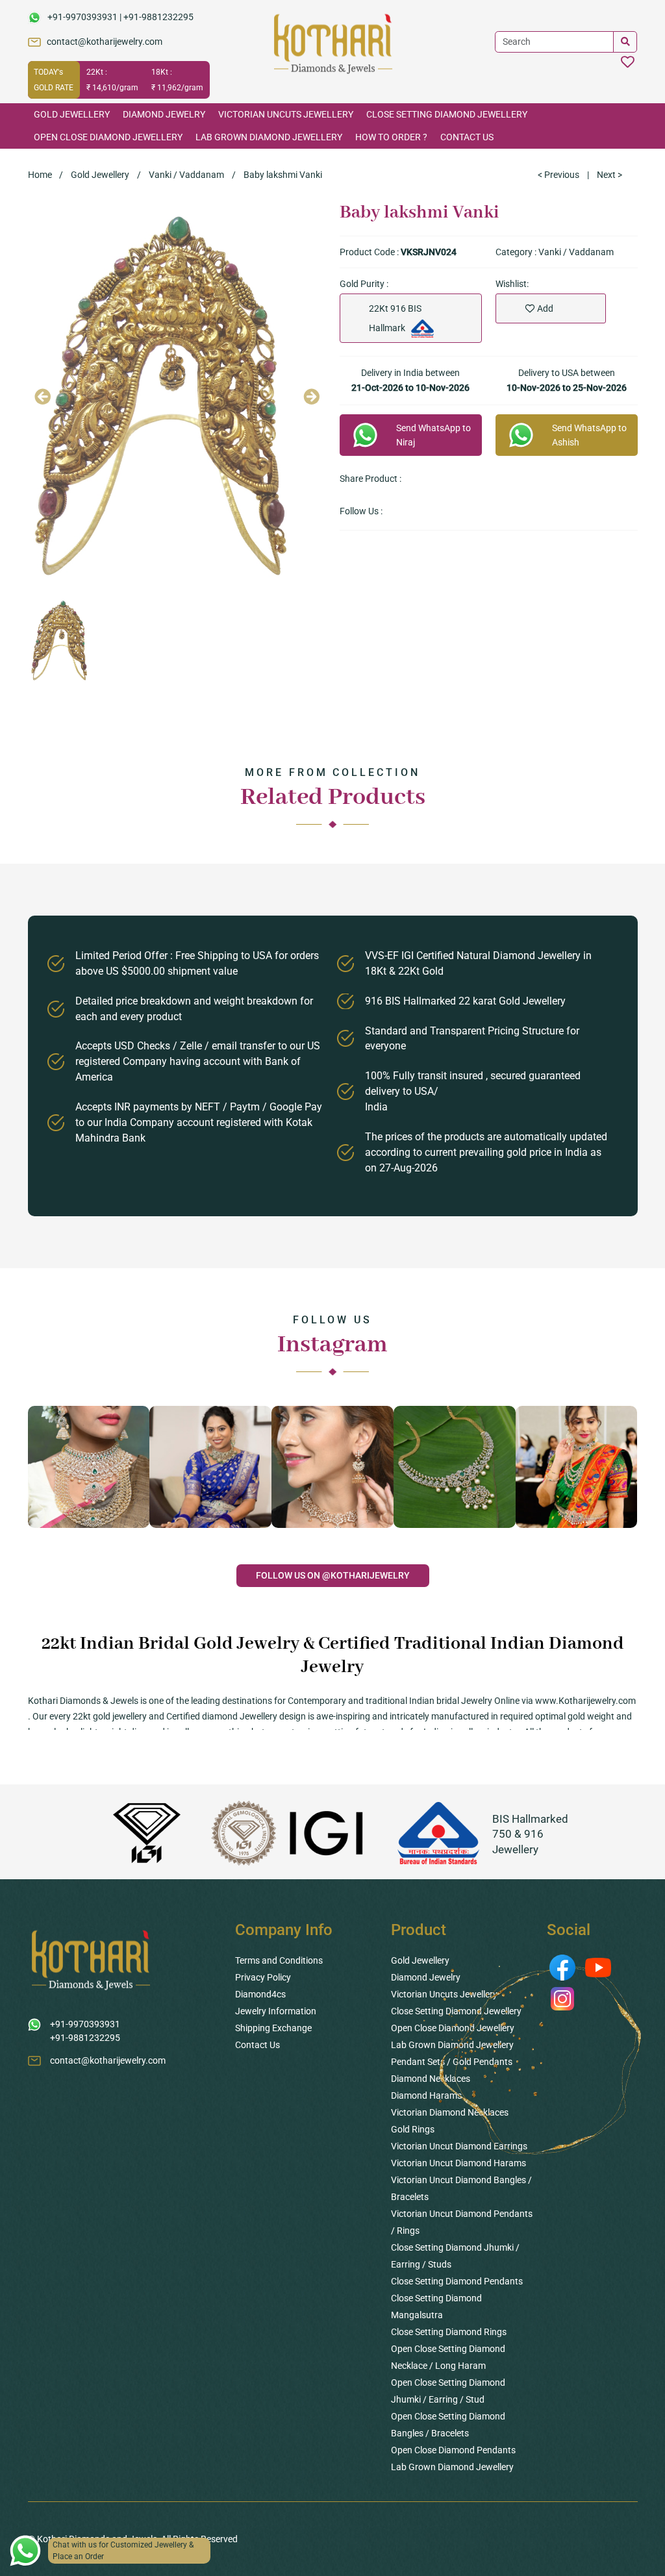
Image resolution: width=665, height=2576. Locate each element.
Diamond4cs (260, 1994)
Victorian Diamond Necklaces (450, 2112)
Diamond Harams (426, 2095)
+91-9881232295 (158, 17)
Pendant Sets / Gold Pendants (452, 2062)
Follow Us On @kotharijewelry (333, 1575)
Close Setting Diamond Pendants (457, 2281)
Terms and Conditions (279, 1960)
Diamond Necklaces (431, 2079)
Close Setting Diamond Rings (449, 2332)
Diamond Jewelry (164, 114)
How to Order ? (391, 137)
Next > (609, 175)
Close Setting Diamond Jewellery (447, 114)
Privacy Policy (263, 1977)
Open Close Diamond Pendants (453, 2450)
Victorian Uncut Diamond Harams (458, 2163)
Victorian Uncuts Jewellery (286, 114)
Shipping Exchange (273, 2028)
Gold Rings (413, 2129)
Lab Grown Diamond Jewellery (269, 137)
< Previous (558, 175)
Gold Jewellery (72, 114)
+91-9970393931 (82, 17)
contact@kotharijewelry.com (105, 42)
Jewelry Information (276, 2011)
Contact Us (467, 137)
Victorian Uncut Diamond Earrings (459, 2146)
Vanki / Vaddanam (186, 175)
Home (40, 175)
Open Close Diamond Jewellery (108, 137)
